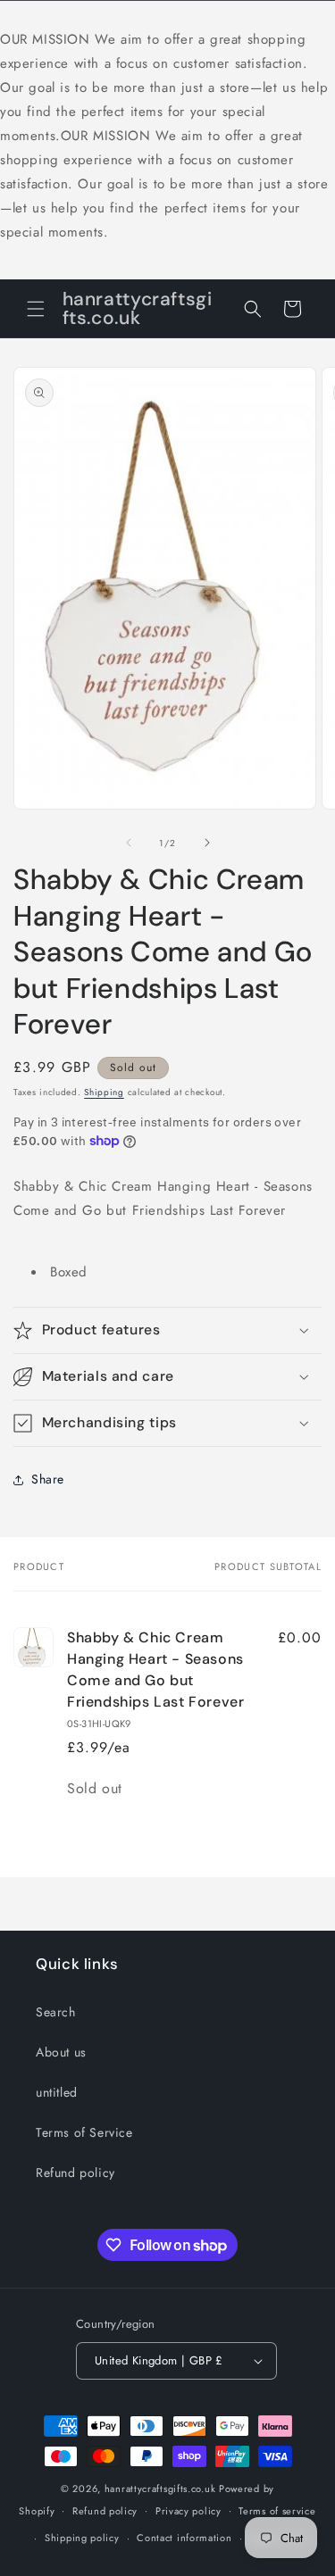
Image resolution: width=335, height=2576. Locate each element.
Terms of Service (84, 2132)
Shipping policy (82, 2538)
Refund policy (75, 2173)
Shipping (104, 1092)
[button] (36, 309)
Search (56, 2012)
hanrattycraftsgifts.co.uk (160, 2489)
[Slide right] (207, 843)
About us (61, 2052)
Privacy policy (188, 2511)
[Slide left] (129, 843)
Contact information (184, 2538)
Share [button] (48, 1479)
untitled (57, 2092)
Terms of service (277, 2511)
